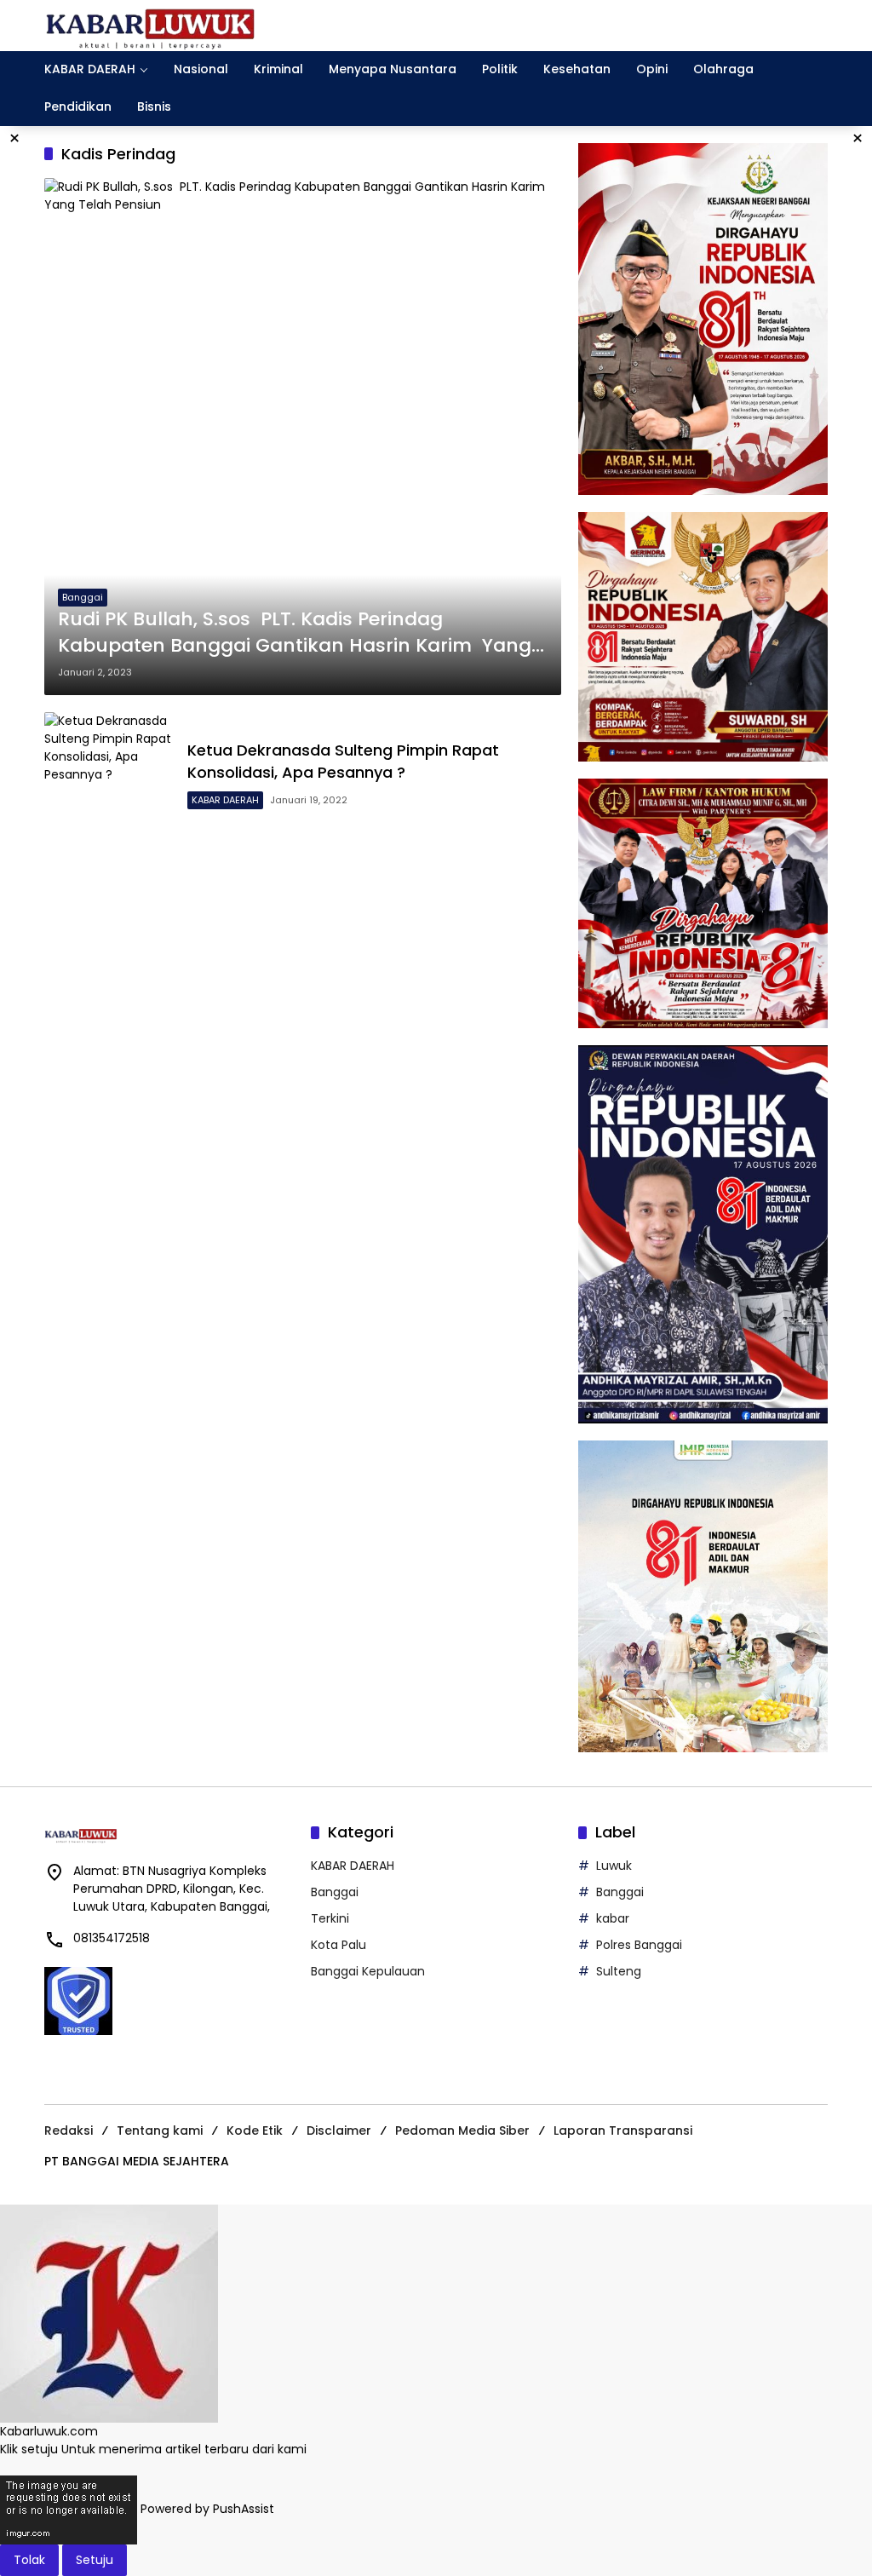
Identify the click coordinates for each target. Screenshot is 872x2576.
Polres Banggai (639, 1945)
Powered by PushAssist (207, 2510)
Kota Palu (338, 1945)
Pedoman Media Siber (462, 2130)
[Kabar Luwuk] (151, 25)
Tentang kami (160, 2130)
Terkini (330, 1918)
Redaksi (69, 2130)
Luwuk (614, 1866)
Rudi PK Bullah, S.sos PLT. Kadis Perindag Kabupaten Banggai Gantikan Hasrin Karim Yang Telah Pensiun (295, 633)
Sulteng (619, 1971)
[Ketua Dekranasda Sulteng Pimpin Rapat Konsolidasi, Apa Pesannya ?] (109, 777)
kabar (613, 1918)
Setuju (95, 2560)
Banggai (83, 597)
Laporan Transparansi (623, 2130)
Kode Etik (255, 2130)
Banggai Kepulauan (368, 1971)
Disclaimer (339, 2130)
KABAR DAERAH (225, 800)
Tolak (29, 2560)
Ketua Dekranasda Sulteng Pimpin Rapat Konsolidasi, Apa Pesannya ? (343, 761)
